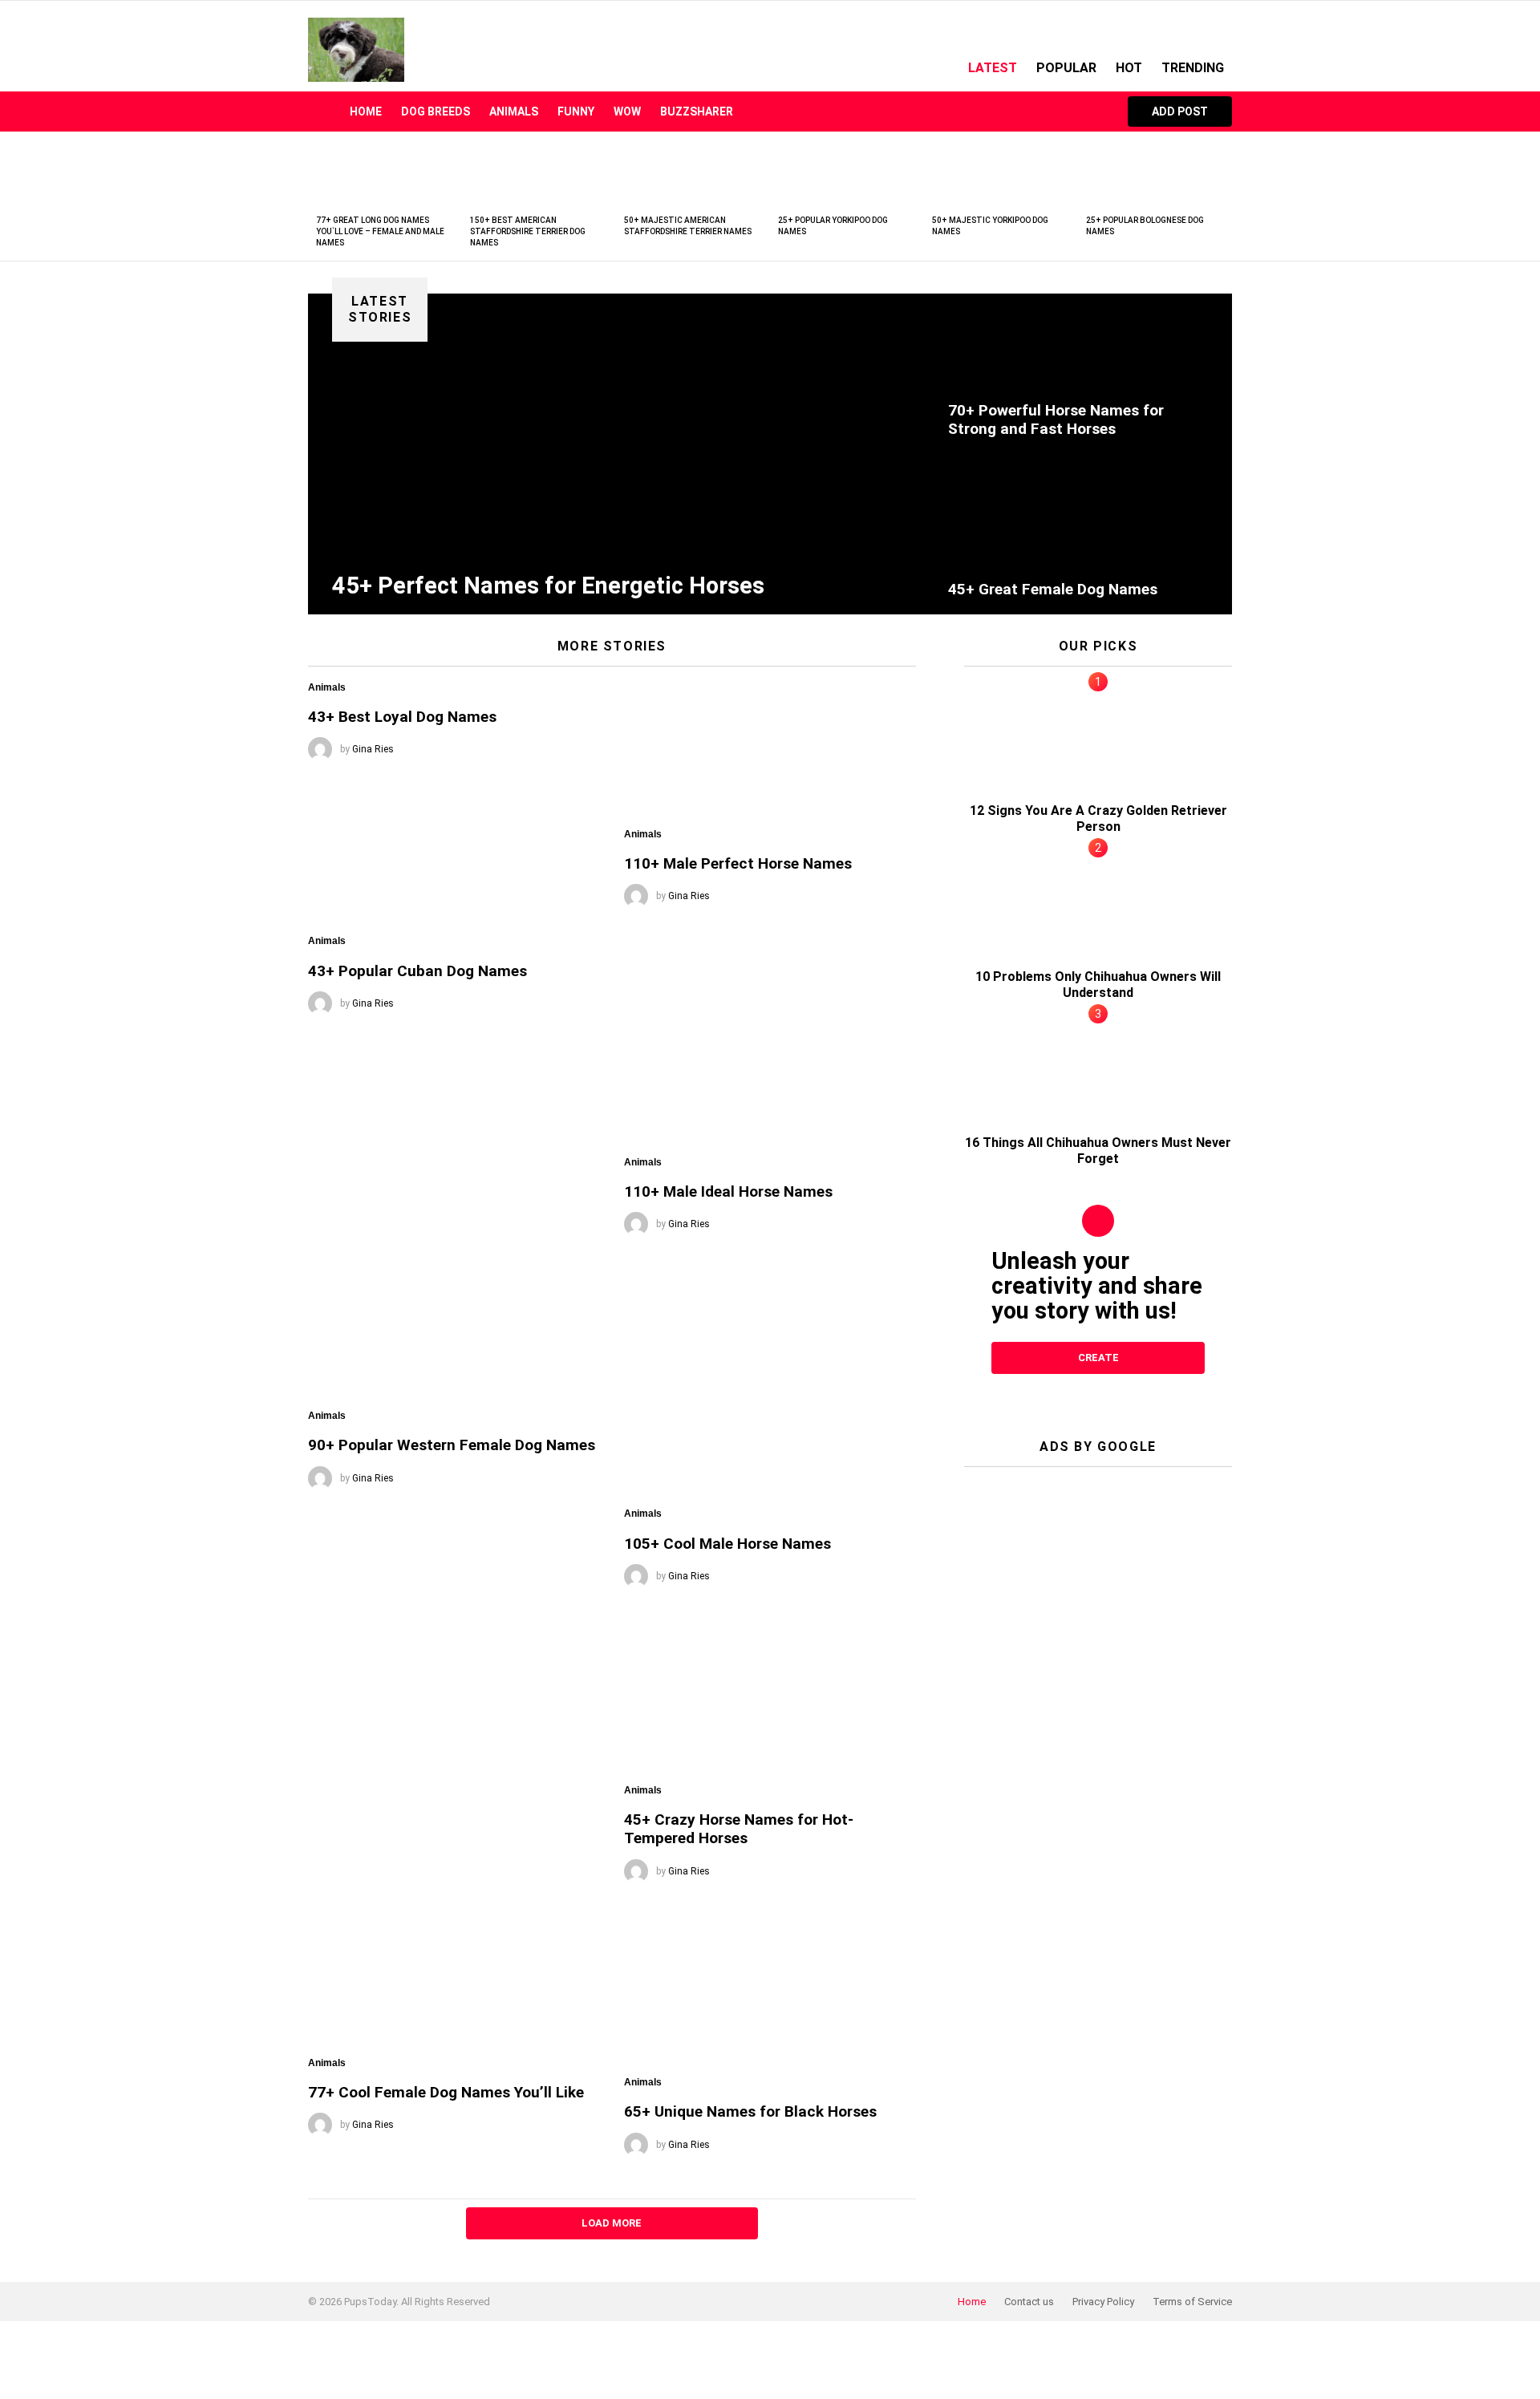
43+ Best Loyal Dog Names (402, 717)
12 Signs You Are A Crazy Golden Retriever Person (1098, 819)
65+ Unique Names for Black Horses (750, 2111)
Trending (1193, 68)
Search (1092, 111)
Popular (1066, 68)
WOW (627, 111)
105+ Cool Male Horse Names (727, 1544)
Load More (612, 2223)
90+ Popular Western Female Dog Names (452, 1445)
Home (366, 111)
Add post (1180, 111)
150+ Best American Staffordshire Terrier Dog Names (528, 231)
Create (1098, 1358)
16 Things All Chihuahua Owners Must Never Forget (1098, 1151)
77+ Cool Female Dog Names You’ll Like (446, 2092)
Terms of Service (1192, 2302)
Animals (514, 111)
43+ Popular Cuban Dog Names (417, 971)
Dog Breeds (436, 111)
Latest (993, 68)
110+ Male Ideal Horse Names (728, 1191)
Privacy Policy (1103, 2302)
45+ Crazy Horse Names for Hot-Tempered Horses (739, 1829)
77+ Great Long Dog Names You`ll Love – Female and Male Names (380, 231)
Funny (576, 111)
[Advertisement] (1098, 1579)
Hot (1129, 68)
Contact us (1029, 2302)
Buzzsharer (697, 111)
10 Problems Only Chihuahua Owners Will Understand (1098, 985)
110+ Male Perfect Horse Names (738, 863)
